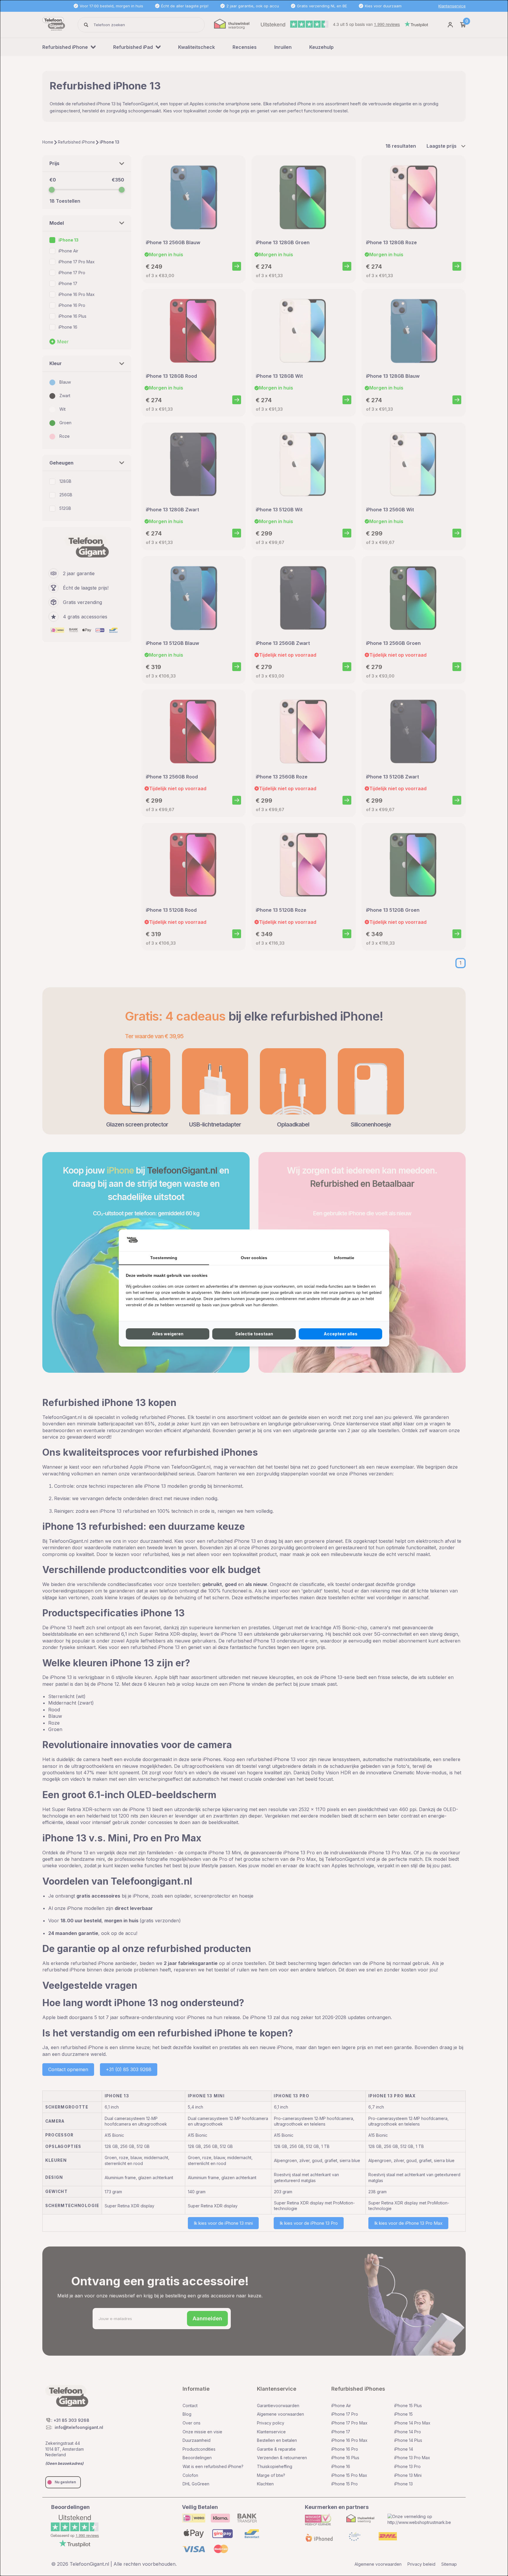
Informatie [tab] (344, 1258)
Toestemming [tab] (164, 1258)
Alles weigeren (168, 1334)
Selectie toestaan (254, 1334)
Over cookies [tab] (254, 1258)
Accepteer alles (341, 1334)
